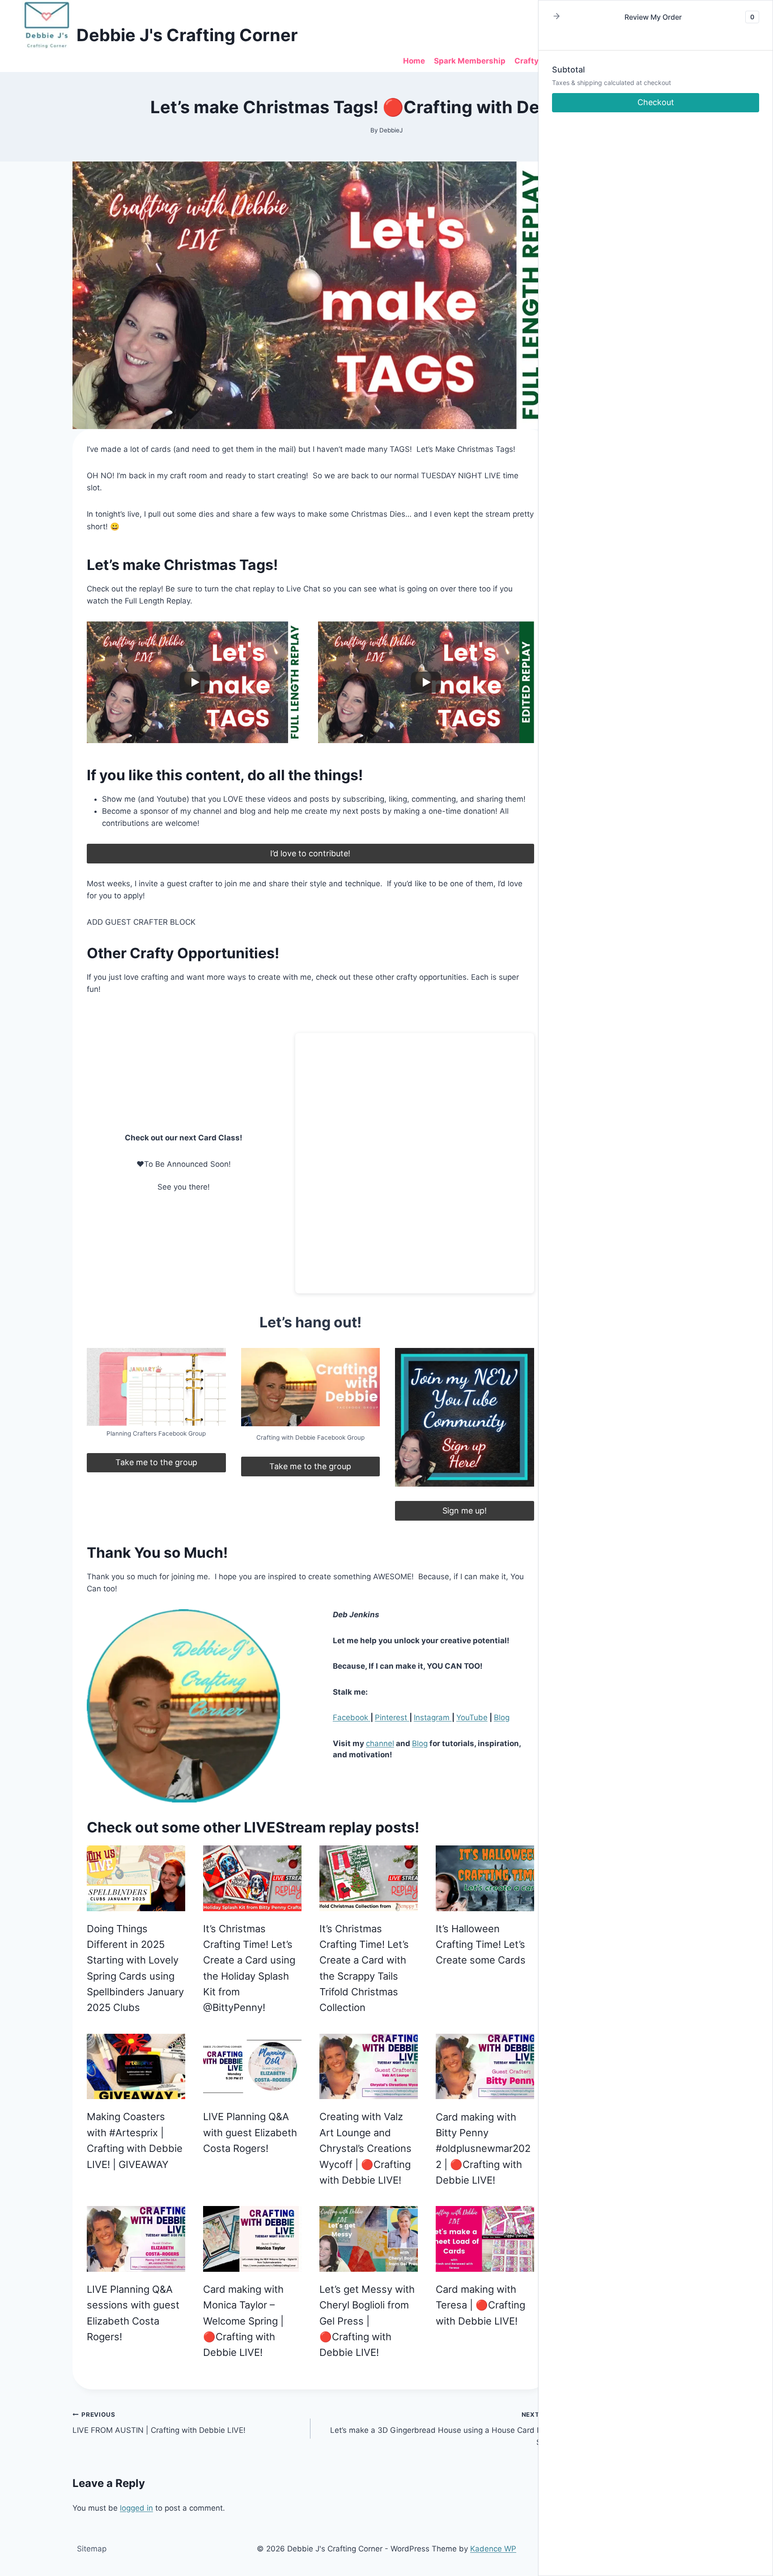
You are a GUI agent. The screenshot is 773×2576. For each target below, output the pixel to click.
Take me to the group (156, 1462)
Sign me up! (465, 1511)
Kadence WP (493, 2549)
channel (380, 1743)
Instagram (433, 1717)
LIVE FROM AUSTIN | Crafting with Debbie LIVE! (159, 2423)
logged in (136, 2508)
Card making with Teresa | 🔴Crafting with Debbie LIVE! (480, 2305)
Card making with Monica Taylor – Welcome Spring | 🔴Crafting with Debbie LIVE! (243, 2321)
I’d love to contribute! (310, 853)
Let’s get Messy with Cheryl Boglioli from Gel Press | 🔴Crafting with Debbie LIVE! (367, 2321)
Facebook (352, 1717)
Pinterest (392, 1717)
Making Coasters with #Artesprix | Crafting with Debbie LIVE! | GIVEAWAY (135, 2140)
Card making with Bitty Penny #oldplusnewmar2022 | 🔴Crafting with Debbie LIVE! (483, 2149)
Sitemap (92, 2549)
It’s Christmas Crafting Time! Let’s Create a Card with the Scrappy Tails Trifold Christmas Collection (364, 1968)
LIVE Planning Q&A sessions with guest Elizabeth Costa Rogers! (133, 2313)
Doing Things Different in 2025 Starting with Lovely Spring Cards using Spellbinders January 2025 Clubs (135, 1968)
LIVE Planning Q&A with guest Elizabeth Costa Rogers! (250, 2132)
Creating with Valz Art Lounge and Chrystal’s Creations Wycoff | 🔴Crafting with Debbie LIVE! (365, 2148)
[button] (556, 17)
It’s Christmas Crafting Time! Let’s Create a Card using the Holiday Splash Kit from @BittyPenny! (249, 1968)
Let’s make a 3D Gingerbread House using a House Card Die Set (439, 2429)
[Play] (195, 682)
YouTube (472, 1717)
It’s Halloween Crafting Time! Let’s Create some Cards (481, 1945)
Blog (502, 1717)
